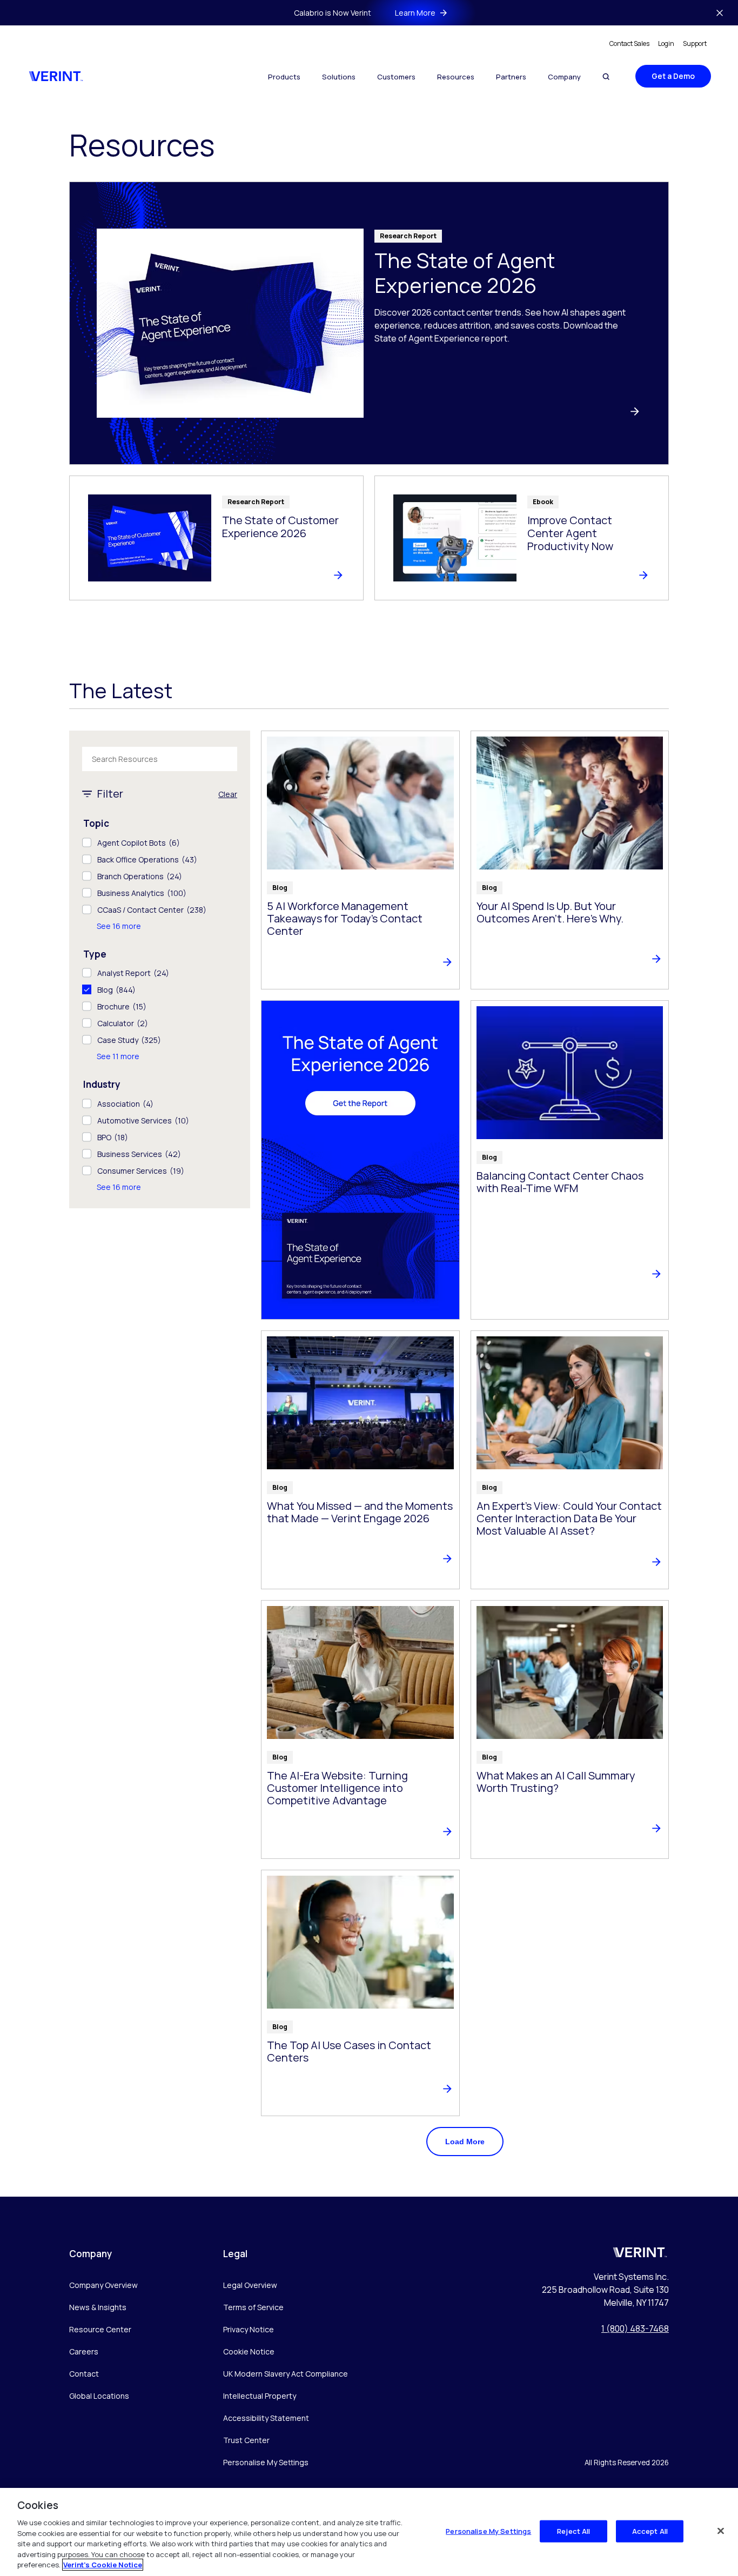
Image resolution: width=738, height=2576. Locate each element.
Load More (465, 2142)
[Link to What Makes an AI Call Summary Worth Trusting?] (570, 1729)
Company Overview (103, 2285)
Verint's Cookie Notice (103, 2565)
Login (666, 44)
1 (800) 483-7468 (635, 2329)
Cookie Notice (249, 2351)
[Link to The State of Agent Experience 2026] (369, 323)
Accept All (650, 2531)
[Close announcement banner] (720, 13)
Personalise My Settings (266, 2463)
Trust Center (246, 2440)
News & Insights (98, 2307)
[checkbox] (160, 843)
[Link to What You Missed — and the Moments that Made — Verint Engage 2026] (360, 1460)
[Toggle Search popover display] (606, 76)
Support (695, 44)
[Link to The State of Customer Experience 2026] (216, 538)
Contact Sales (629, 44)
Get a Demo (673, 76)
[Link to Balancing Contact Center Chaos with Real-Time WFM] (570, 1160)
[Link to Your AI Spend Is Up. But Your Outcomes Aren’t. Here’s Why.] (570, 860)
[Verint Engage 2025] (360, 1160)
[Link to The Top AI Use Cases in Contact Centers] (360, 1993)
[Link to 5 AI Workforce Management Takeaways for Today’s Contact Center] (360, 860)
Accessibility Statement (266, 2418)
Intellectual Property (260, 2396)
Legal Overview (250, 2285)
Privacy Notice (249, 2329)
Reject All (573, 2531)
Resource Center (100, 2329)
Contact (84, 2374)
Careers (84, 2351)
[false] (721, 2531)
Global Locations (99, 2396)
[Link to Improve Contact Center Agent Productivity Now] (522, 538)
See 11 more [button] (118, 1056)
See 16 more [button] (119, 926)
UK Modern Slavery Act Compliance (286, 2374)
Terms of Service (253, 2307)
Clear (228, 794)
